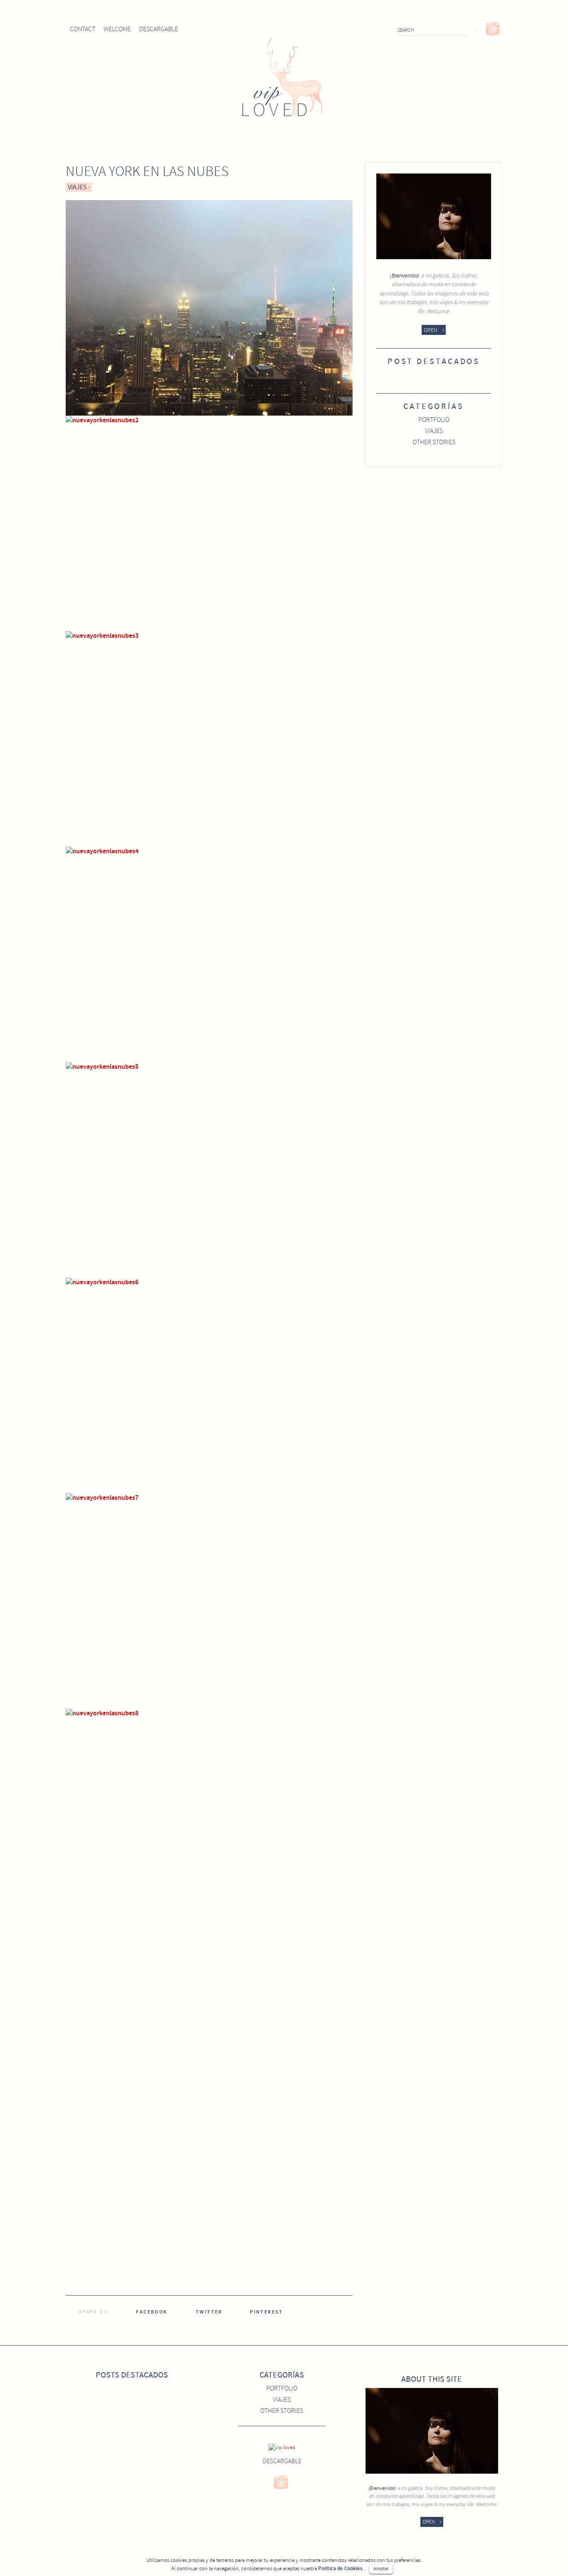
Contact (83, 29)
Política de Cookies (340, 2569)
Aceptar (381, 2569)
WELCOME (117, 29)
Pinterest (267, 2312)
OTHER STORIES (434, 442)
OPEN (431, 330)
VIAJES (77, 187)
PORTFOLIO (434, 420)
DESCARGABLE (158, 29)
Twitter (209, 2312)
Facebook (152, 2312)
